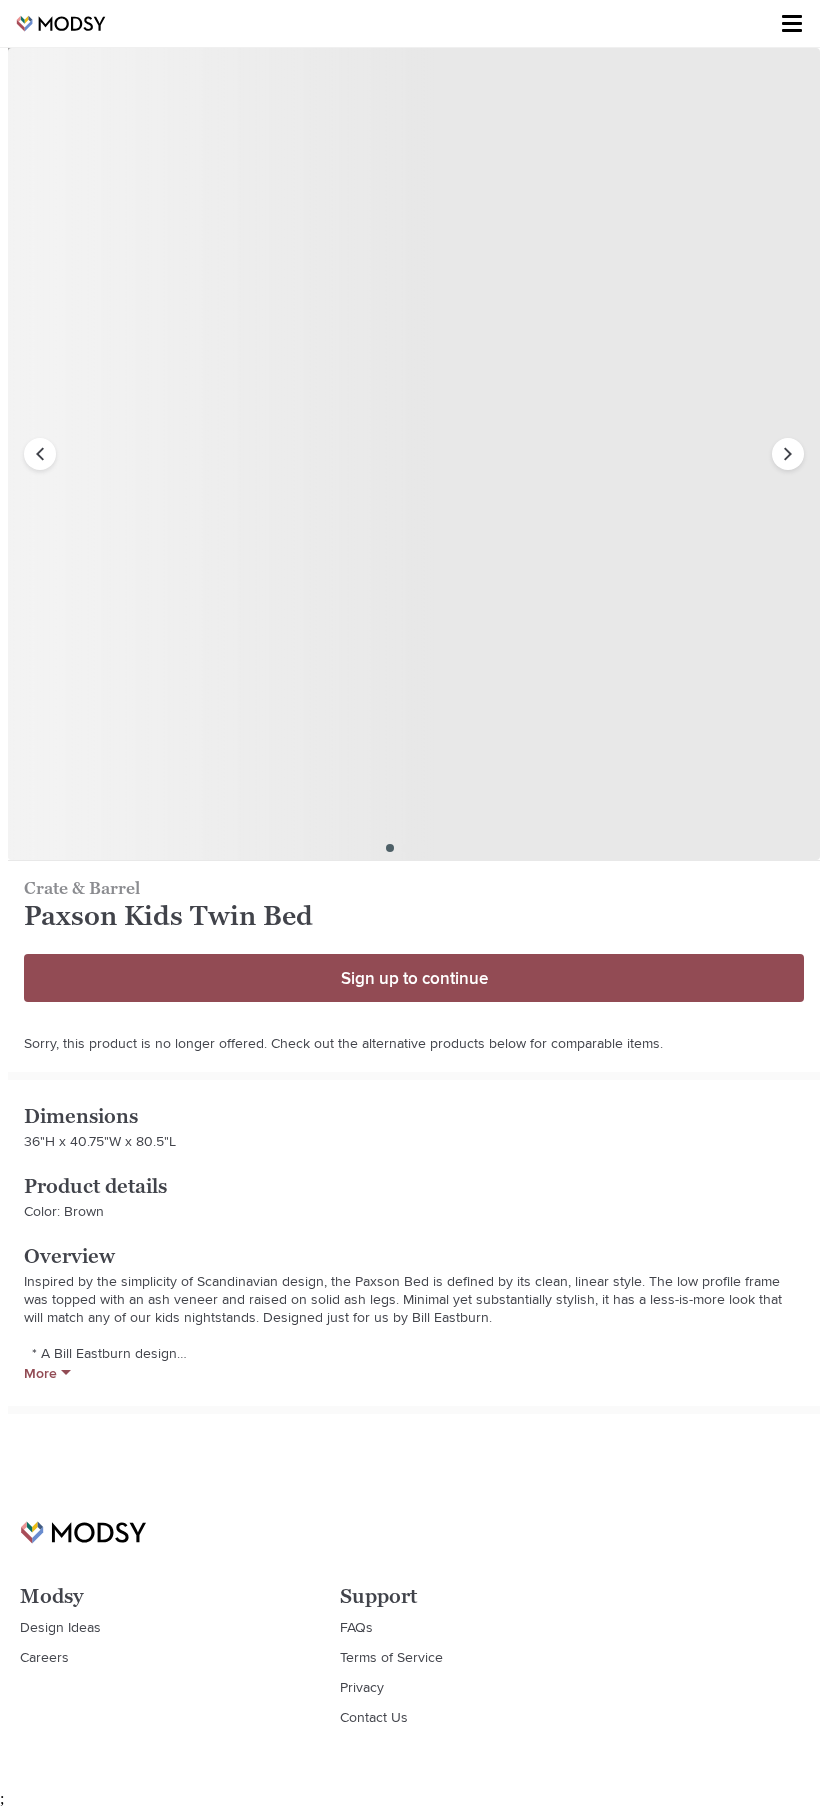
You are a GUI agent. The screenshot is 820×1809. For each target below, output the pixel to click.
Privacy (362, 1687)
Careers (44, 1657)
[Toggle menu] (792, 24)
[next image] (788, 454)
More (40, 1373)
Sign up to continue (414, 978)
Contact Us (374, 1717)
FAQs (356, 1627)
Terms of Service (391, 1657)
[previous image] (40, 454)
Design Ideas (60, 1627)
